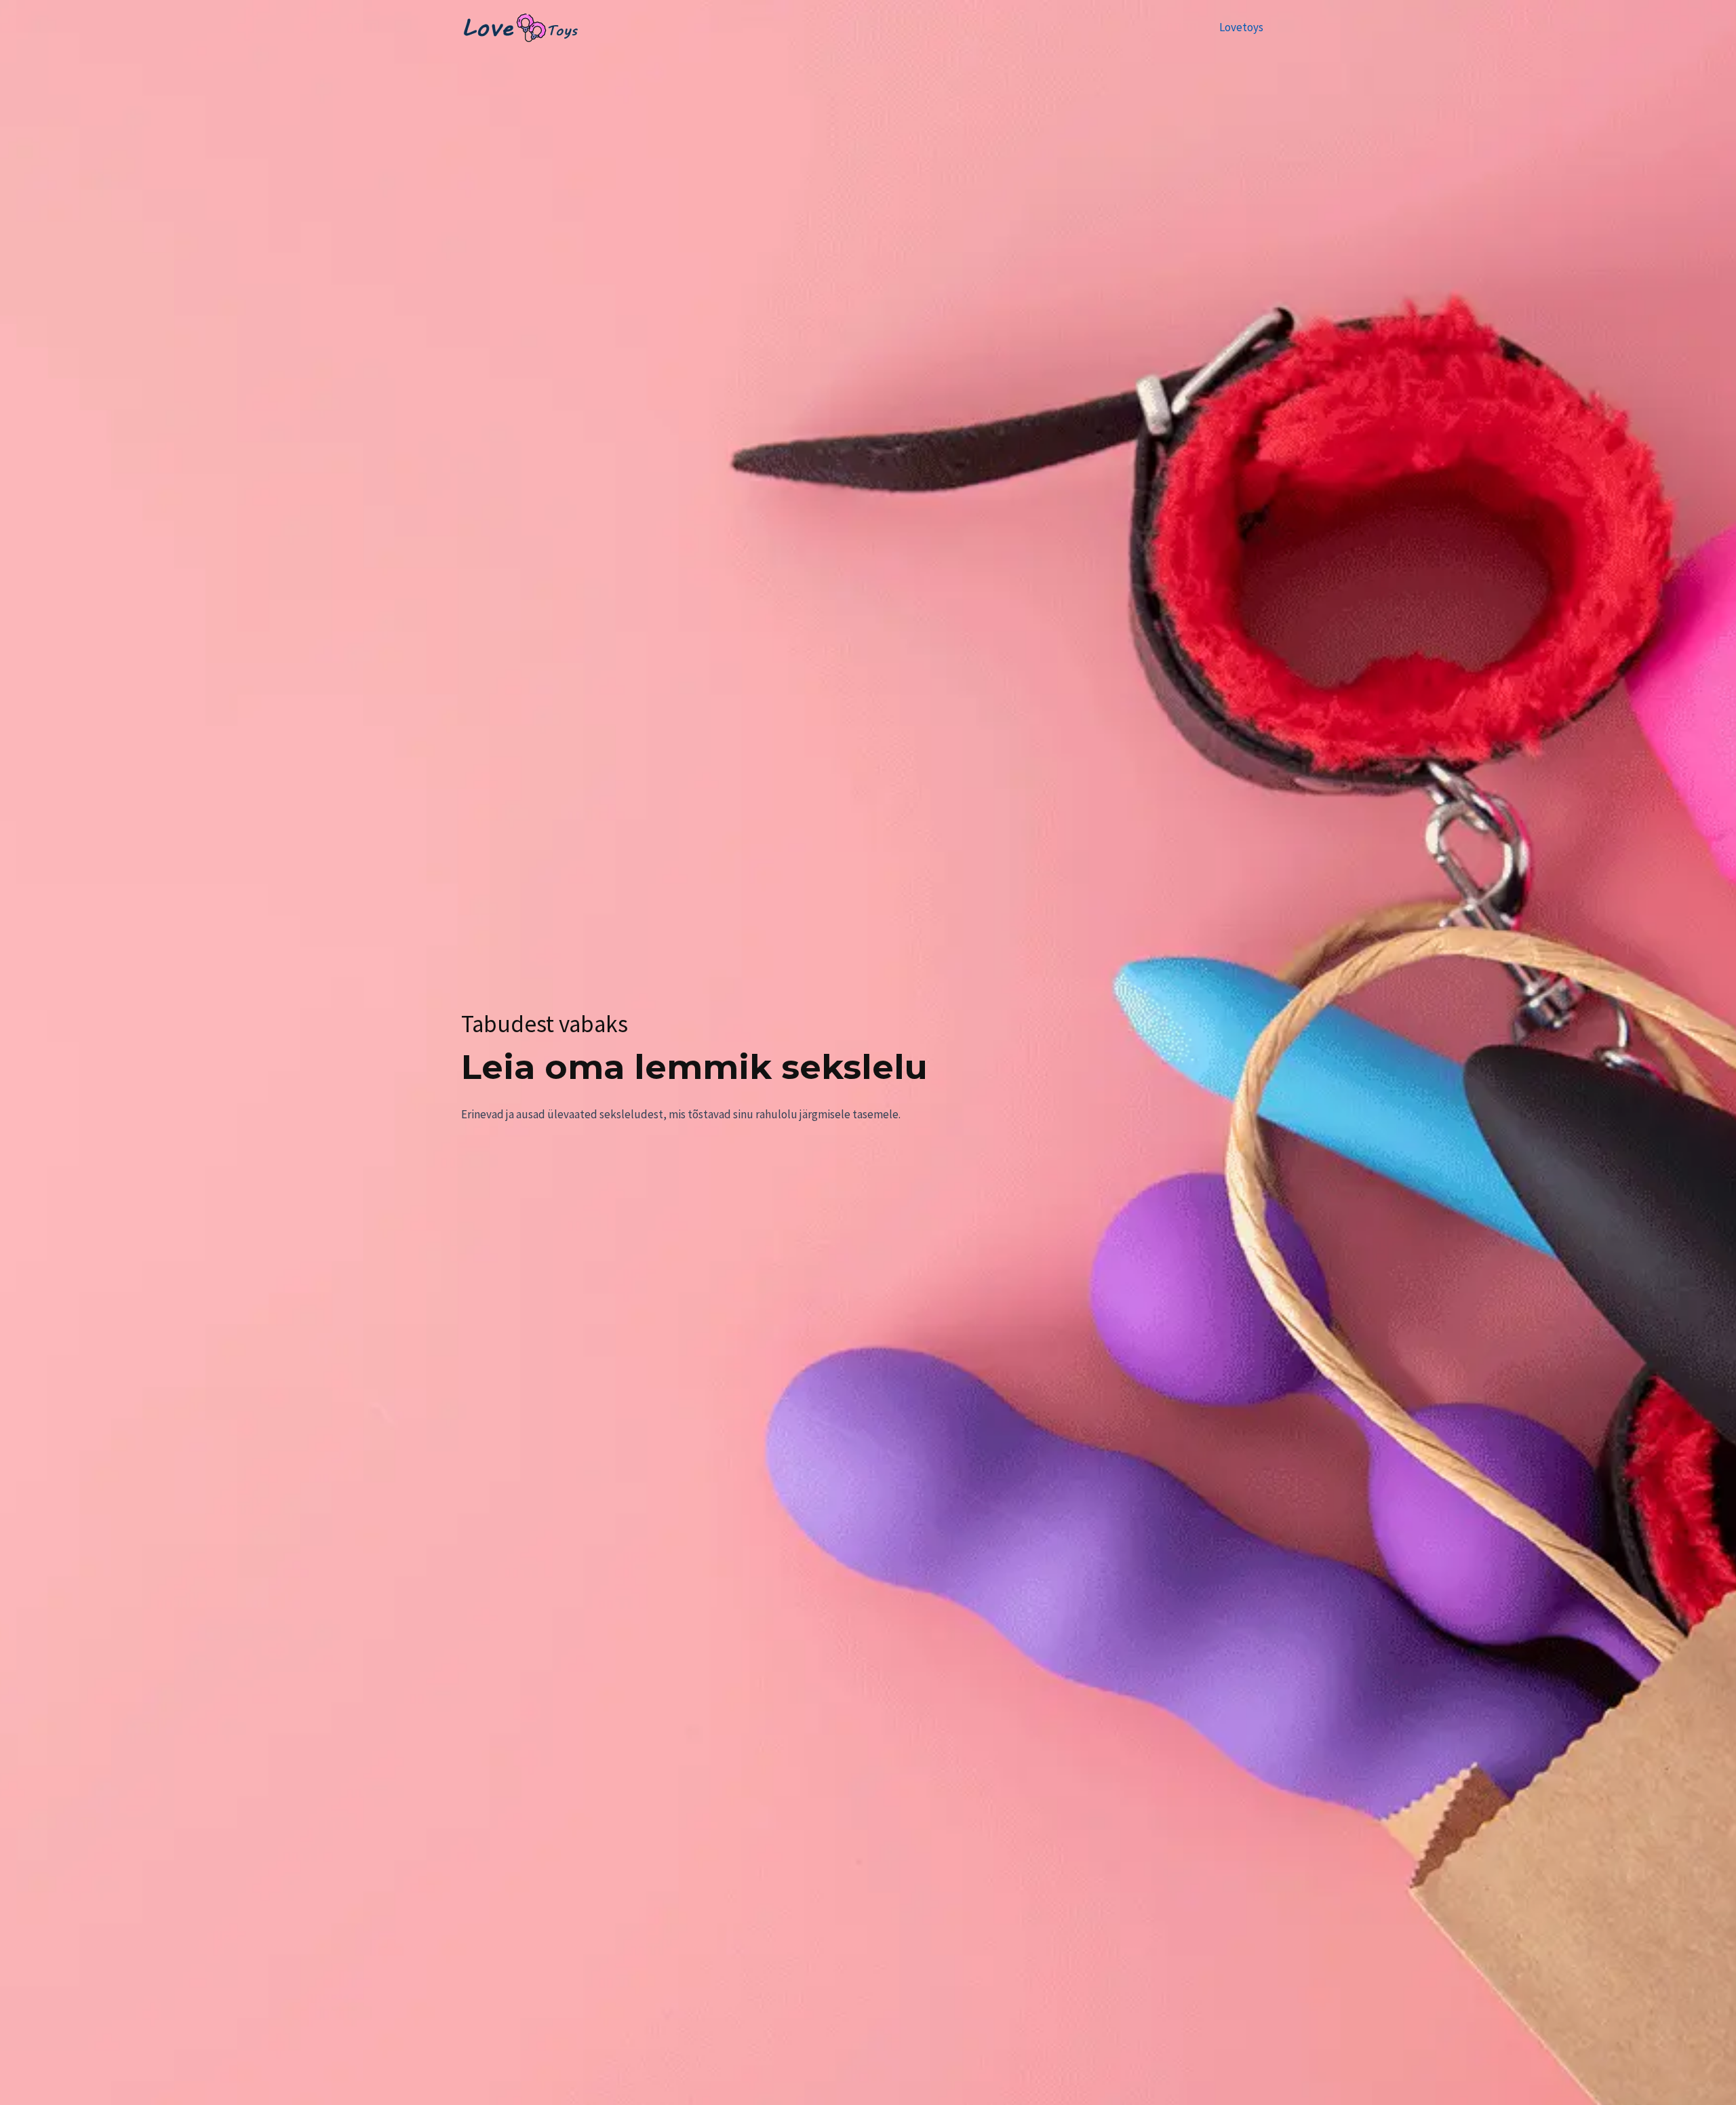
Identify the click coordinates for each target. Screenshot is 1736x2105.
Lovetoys (1241, 27)
